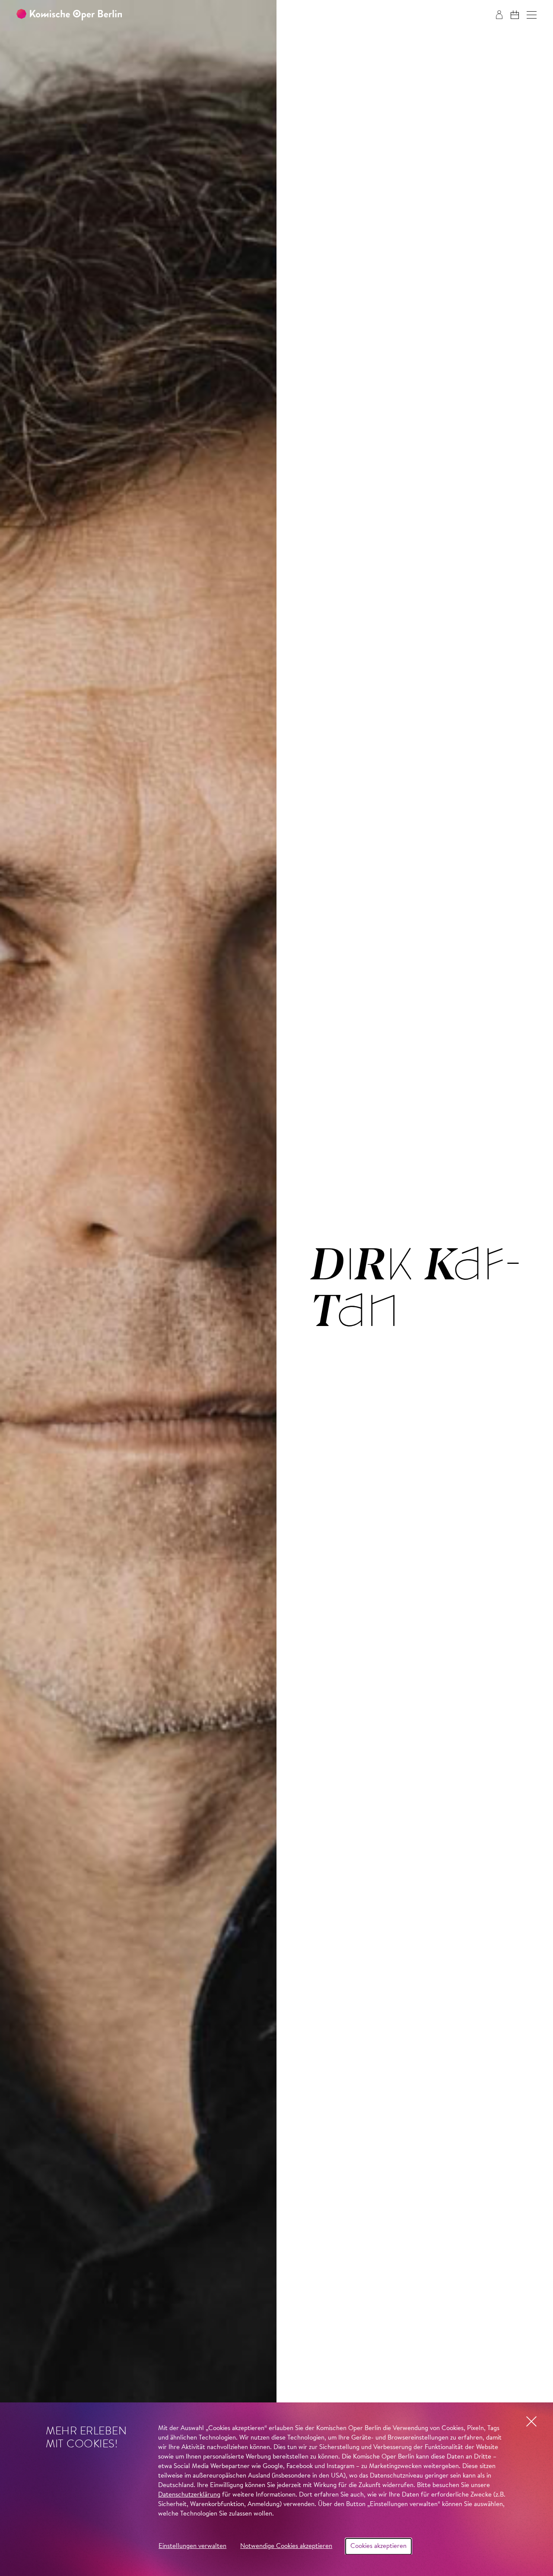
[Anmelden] (499, 15)
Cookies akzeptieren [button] (378, 2546)
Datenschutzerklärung (189, 2495)
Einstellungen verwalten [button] (192, 2546)
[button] (532, 15)
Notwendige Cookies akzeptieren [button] (286, 2546)
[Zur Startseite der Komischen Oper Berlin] (69, 15)
